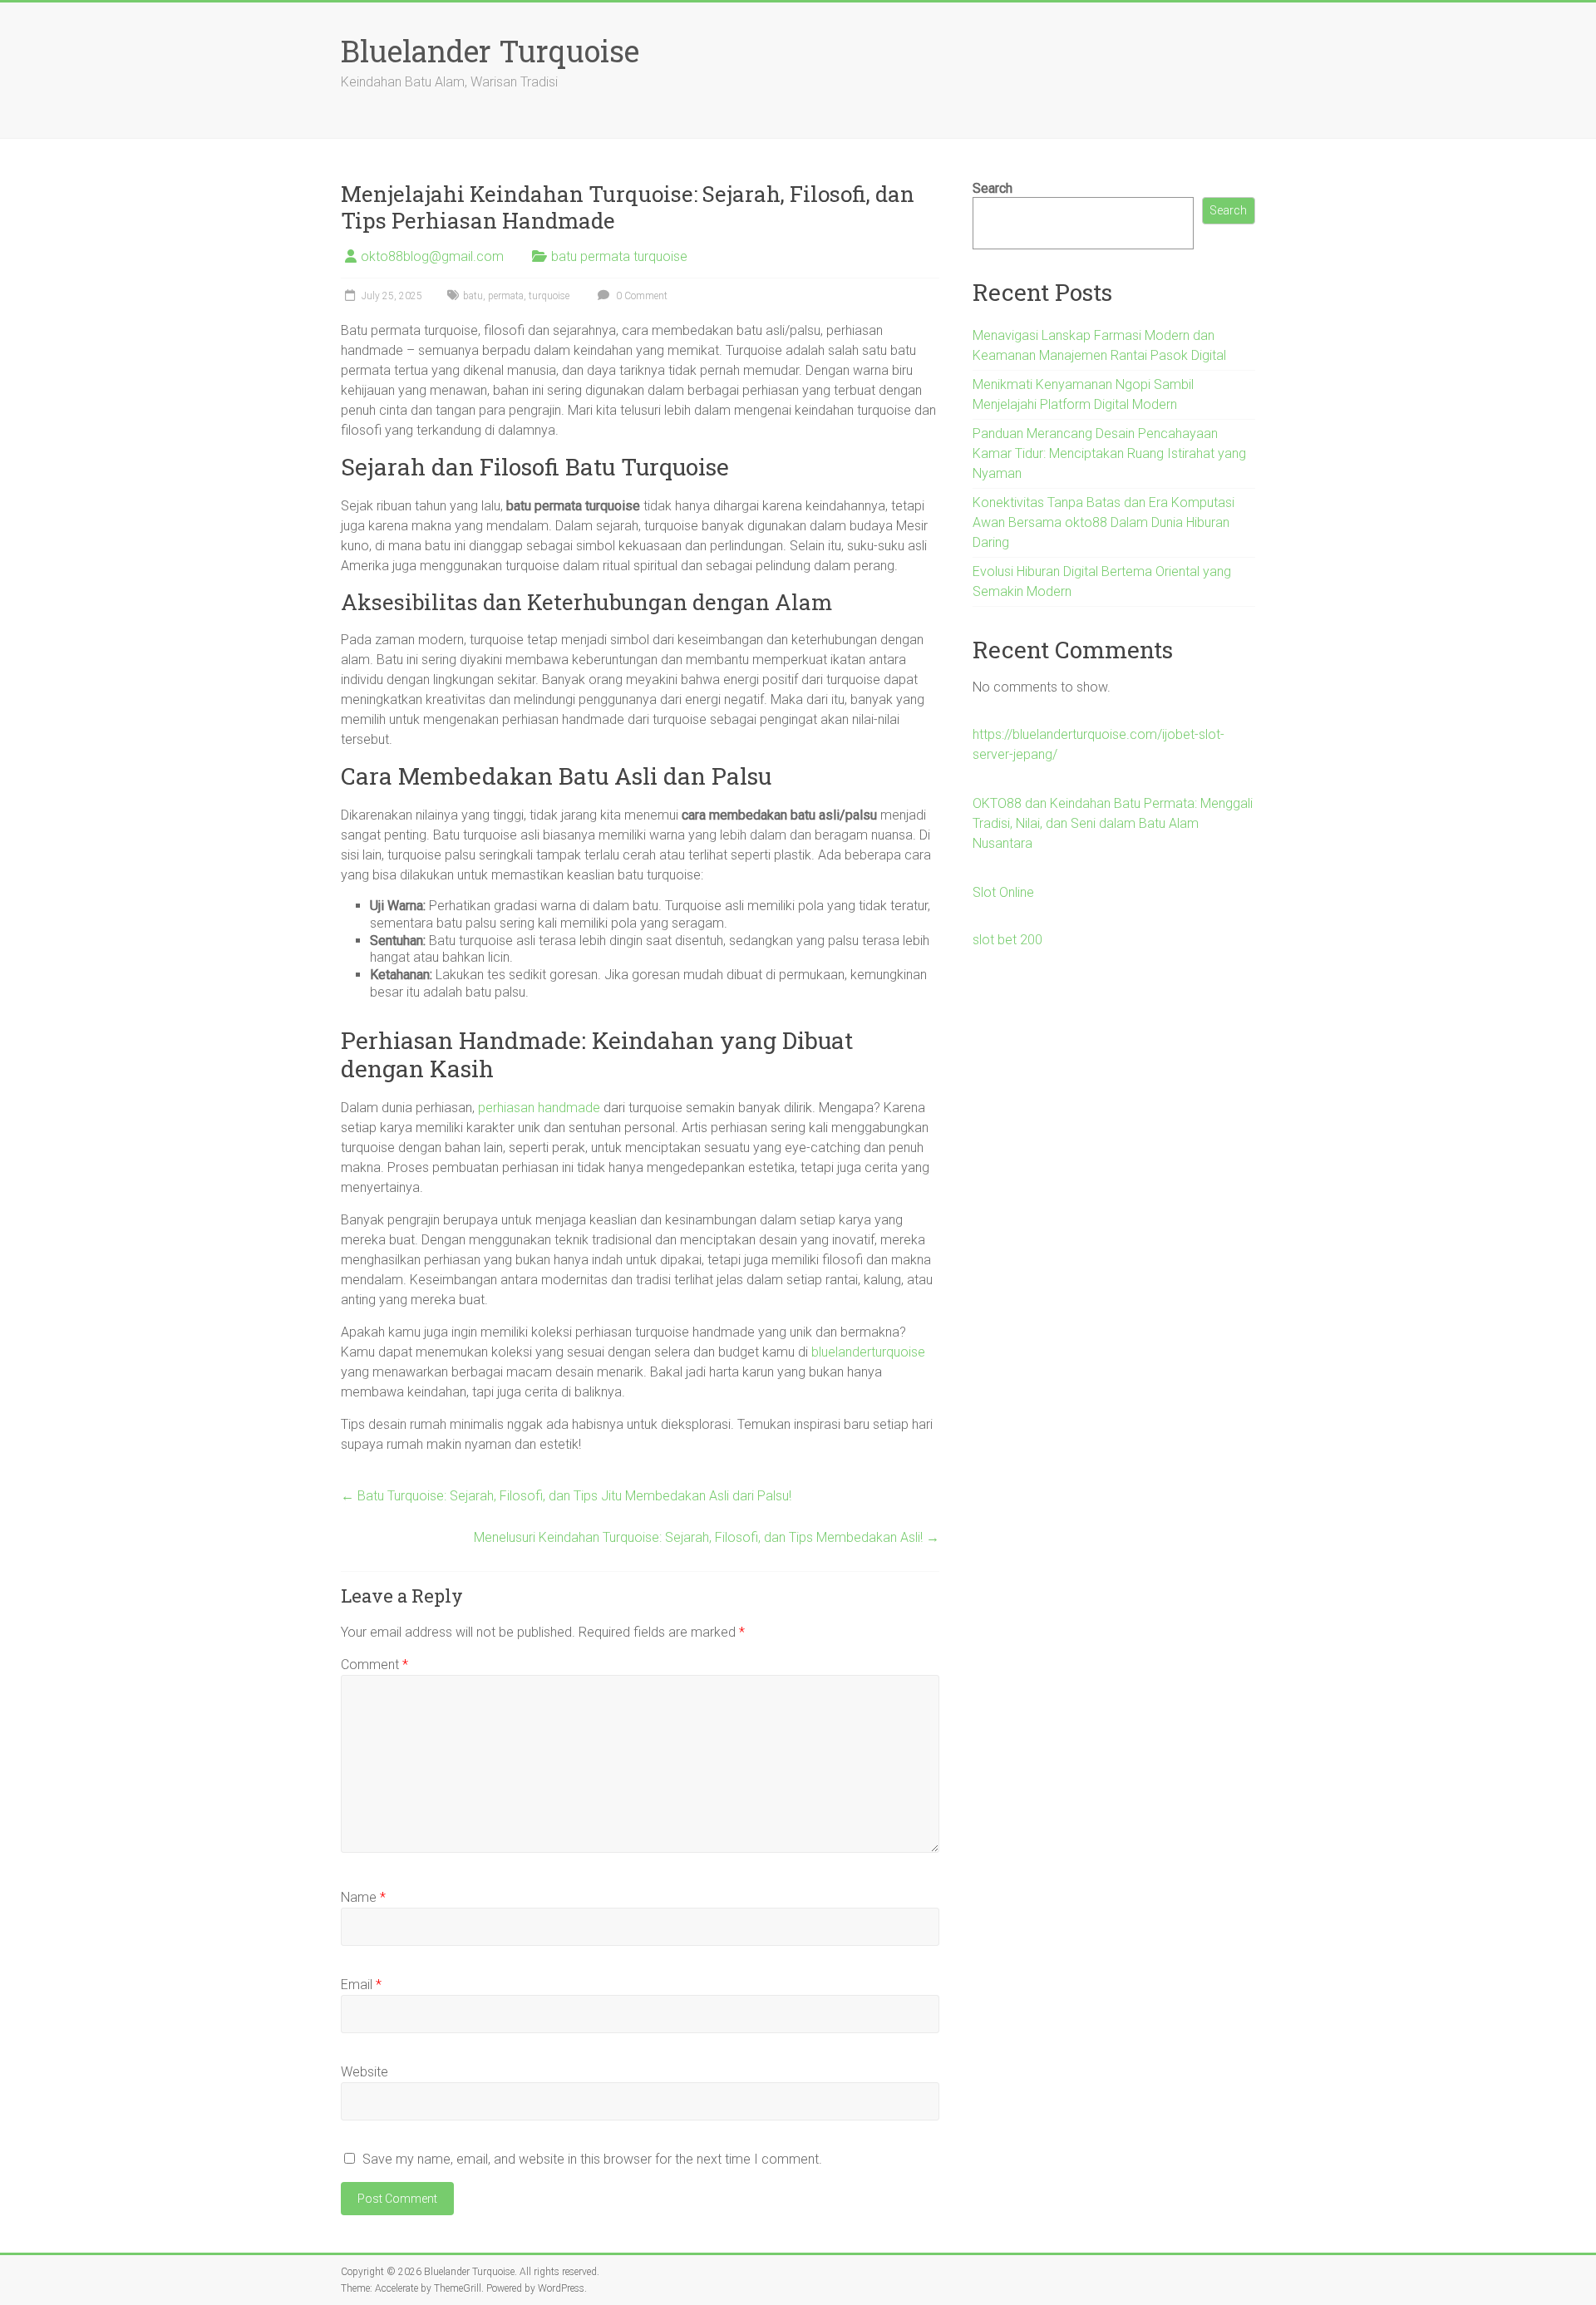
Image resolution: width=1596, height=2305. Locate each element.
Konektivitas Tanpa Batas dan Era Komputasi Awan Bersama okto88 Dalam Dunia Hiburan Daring (1103, 522)
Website (365, 2072)
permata (506, 296)
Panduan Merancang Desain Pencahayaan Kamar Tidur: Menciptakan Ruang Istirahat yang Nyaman (1109, 453)
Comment (374, 1665)
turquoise (549, 296)
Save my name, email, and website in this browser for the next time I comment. (592, 2159)
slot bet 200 (1007, 940)
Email (361, 1985)
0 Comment (640, 296)
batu (473, 296)
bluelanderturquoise (868, 1352)
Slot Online (1003, 892)
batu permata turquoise (619, 256)
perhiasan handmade (539, 1108)
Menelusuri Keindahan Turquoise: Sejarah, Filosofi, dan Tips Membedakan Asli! (707, 1537)
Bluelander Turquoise (490, 51)
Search (993, 188)
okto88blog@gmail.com (432, 256)
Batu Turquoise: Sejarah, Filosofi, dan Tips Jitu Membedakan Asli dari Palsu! (566, 1496)
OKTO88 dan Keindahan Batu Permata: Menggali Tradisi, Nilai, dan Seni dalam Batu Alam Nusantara (1113, 823)
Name (363, 1897)
